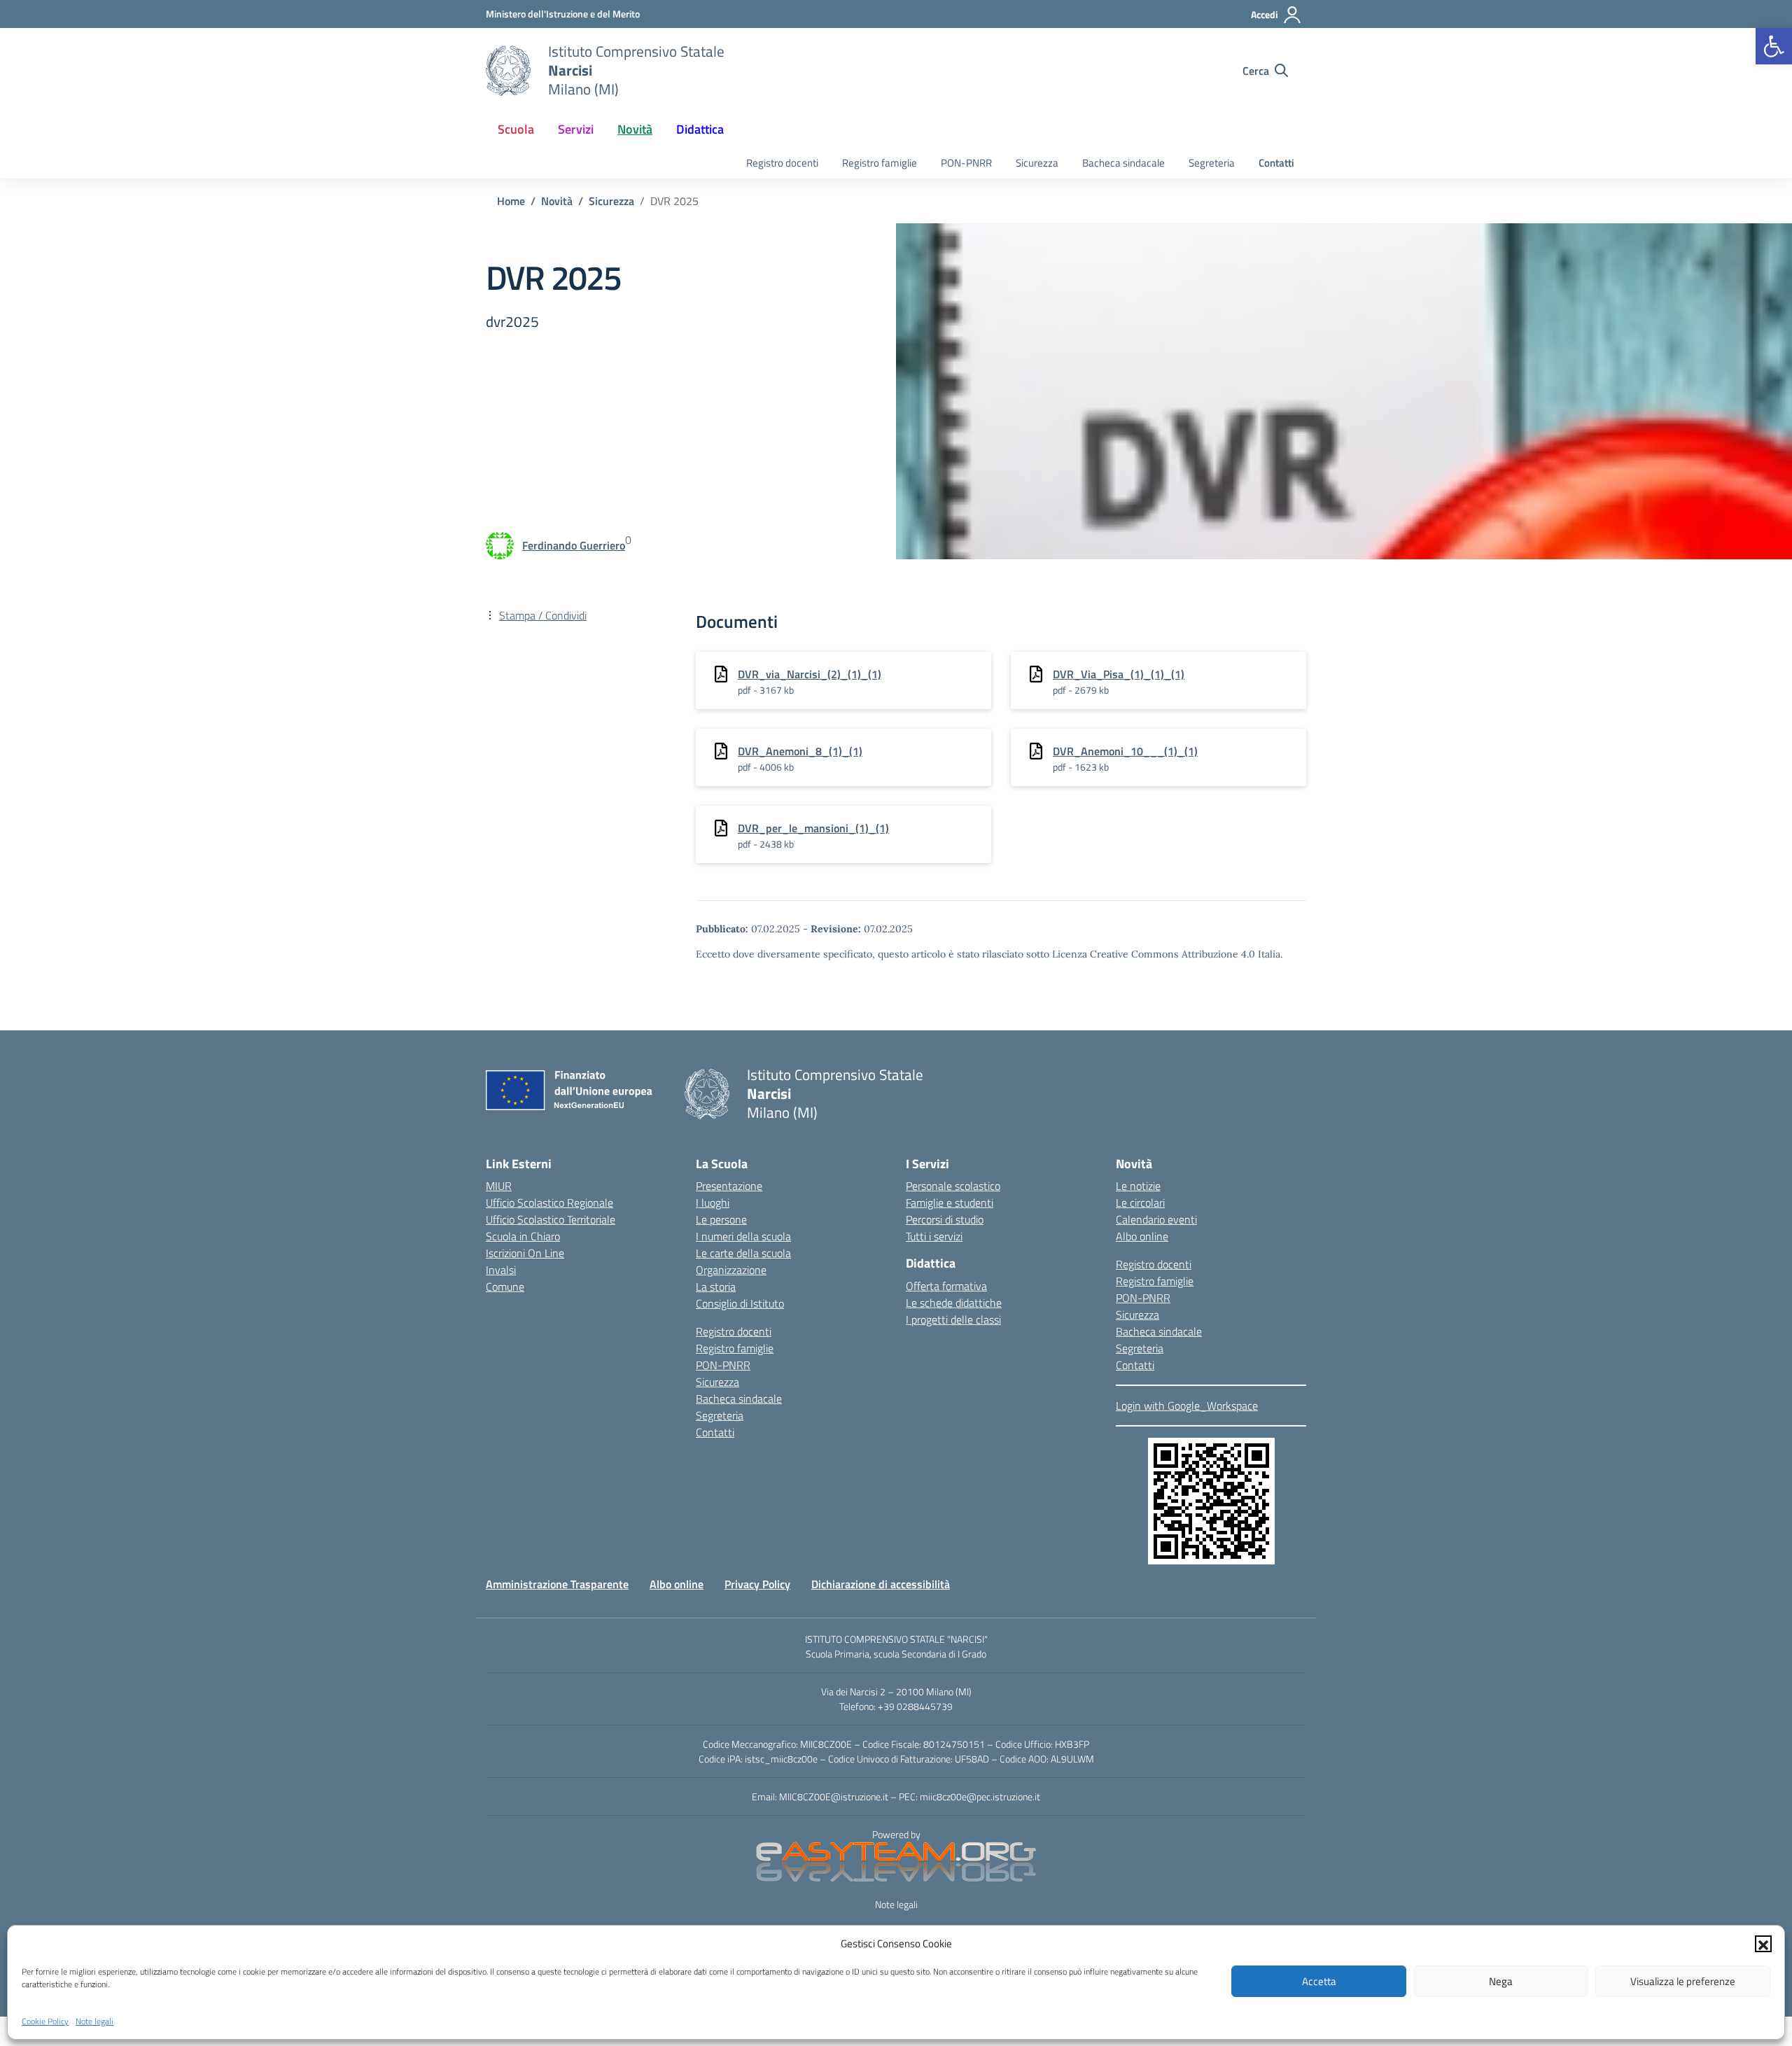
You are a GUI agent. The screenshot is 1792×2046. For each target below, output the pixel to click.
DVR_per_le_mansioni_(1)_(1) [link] (813, 828)
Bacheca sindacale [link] (1123, 163)
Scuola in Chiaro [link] (523, 1236)
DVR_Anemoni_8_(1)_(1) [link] (800, 751)
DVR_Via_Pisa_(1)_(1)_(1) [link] (1119, 674)
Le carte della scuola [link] (743, 1253)
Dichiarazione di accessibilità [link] (881, 1584)
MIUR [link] (499, 1186)
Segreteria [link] (1212, 163)
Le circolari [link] (1140, 1203)
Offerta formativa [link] (946, 1286)
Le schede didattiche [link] (954, 1303)
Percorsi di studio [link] (945, 1219)
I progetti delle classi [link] (953, 1319)
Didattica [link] (700, 129)
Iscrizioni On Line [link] (525, 1253)
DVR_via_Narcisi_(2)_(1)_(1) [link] (810, 674)
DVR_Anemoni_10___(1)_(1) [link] (1125, 751)
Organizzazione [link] (731, 1270)
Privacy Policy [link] (757, 1584)
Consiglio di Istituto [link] (740, 1303)
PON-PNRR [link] (966, 163)
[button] (1763, 1944)
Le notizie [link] (1138, 1186)
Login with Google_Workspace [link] (1187, 1406)
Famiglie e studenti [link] (950, 1203)
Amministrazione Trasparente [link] (557, 1584)
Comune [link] (505, 1287)
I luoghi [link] (713, 1203)
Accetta (1319, 1981)
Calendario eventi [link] (1156, 1219)
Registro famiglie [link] (880, 163)
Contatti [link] (1276, 163)
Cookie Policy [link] (45, 2020)
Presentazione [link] (729, 1186)
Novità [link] (635, 129)
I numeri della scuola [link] (743, 1236)
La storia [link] (716, 1287)
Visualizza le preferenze (1683, 1981)
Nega (1501, 1981)
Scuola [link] (516, 129)
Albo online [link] (1142, 1236)
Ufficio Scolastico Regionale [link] (549, 1203)
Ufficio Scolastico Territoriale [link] (551, 1219)
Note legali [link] (94, 2020)
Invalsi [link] (501, 1270)
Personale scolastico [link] (953, 1186)
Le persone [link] (721, 1219)
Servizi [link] (576, 129)
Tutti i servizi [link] (934, 1236)
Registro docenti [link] (782, 163)
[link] (1774, 46)
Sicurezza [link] (1037, 163)
